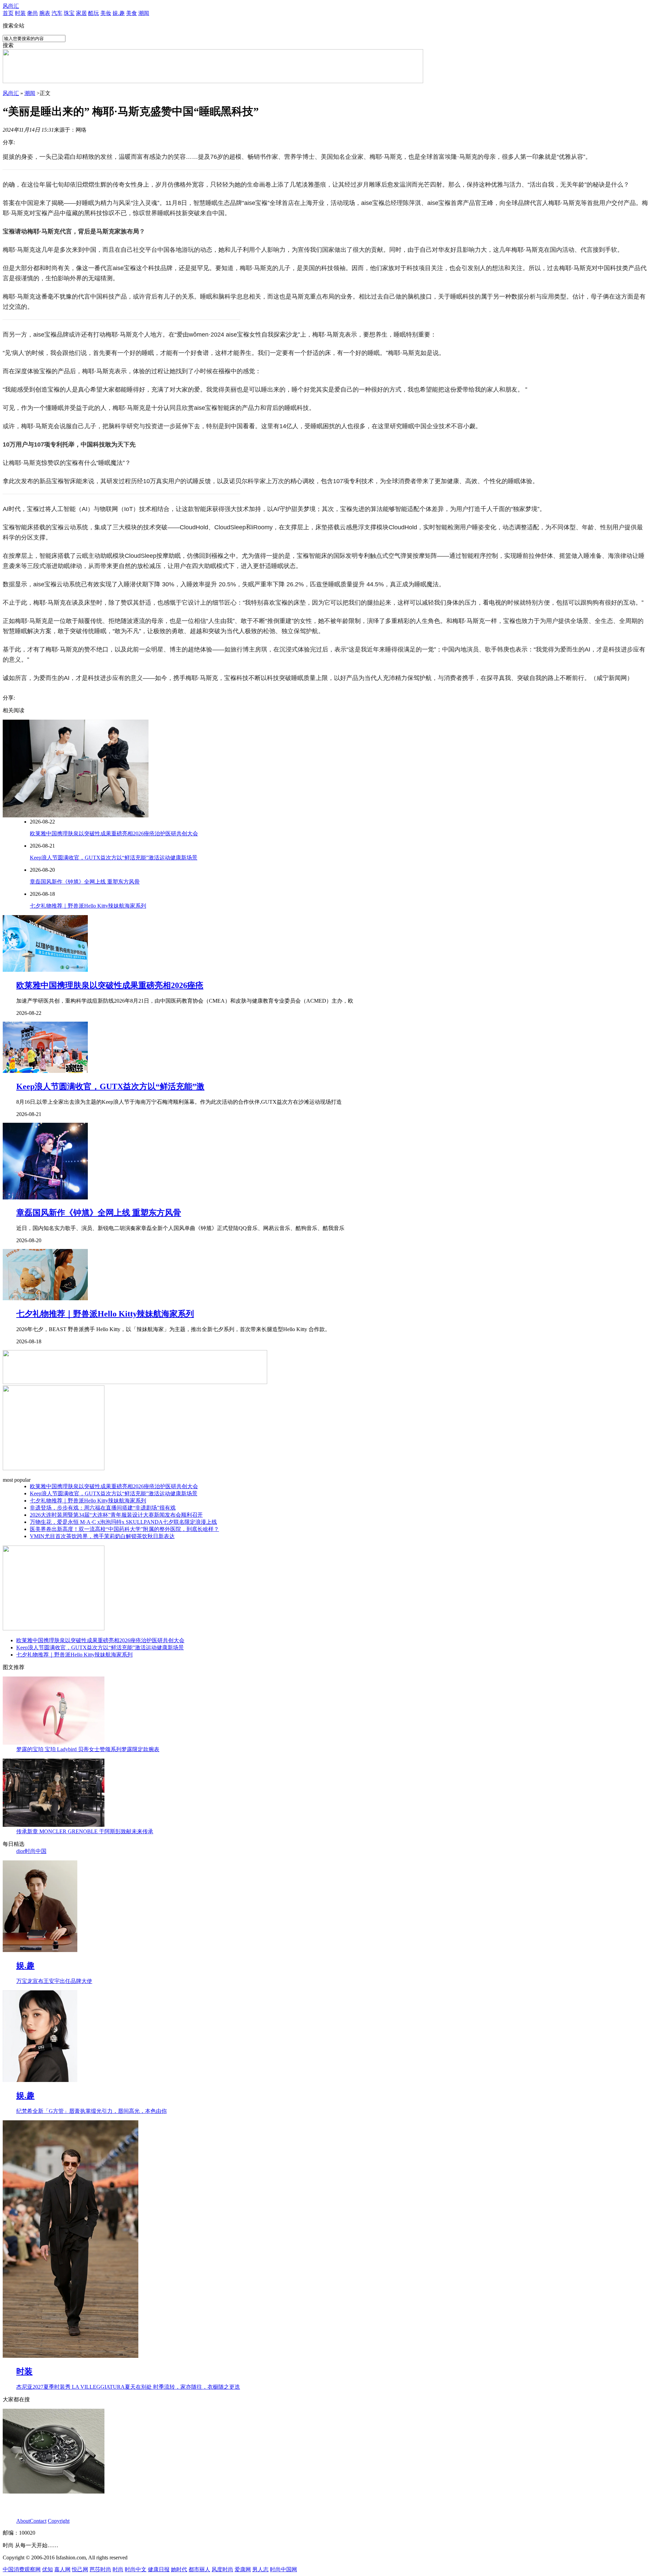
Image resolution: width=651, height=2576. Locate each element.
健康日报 (159, 2569)
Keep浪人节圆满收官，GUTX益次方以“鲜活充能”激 (110, 1086)
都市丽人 (199, 2569)
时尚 (118, 2569)
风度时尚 (222, 2569)
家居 (81, 13)
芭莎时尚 (100, 2569)
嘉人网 (62, 2569)
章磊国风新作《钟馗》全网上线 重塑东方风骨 (85, 882)
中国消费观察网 (22, 2569)
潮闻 (144, 13)
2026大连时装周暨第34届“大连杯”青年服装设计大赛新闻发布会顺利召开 (116, 1515)
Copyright (59, 2521)
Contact (38, 2521)
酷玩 (94, 13)
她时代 (179, 2569)
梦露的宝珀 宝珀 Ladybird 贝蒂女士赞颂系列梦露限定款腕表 (88, 1749)
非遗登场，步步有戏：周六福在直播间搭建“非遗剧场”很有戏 (103, 1508)
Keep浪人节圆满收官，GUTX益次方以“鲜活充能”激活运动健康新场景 (114, 858)
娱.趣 (119, 13)
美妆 (106, 13)
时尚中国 (36, 1851)
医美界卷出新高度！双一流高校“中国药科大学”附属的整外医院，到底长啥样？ (124, 1529)
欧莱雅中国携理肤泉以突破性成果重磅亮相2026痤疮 (110, 985)
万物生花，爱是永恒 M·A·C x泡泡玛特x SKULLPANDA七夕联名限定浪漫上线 (123, 1522)
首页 (8, 13)
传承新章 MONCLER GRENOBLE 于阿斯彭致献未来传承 (85, 1831)
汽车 (57, 13)
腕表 (45, 13)
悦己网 (80, 2569)
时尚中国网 (283, 2569)
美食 (132, 13)
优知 (47, 2569)
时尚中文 (136, 2569)
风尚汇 (11, 6)
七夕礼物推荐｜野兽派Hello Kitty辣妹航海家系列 (88, 906)
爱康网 (243, 2569)
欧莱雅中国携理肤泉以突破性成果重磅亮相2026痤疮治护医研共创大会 (114, 834)
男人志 (260, 2569)
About (23, 2521)
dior (21, 1851)
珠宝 (69, 13)
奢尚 (33, 13)
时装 (20, 13)
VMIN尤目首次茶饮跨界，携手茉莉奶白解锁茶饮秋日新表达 (102, 1536)
